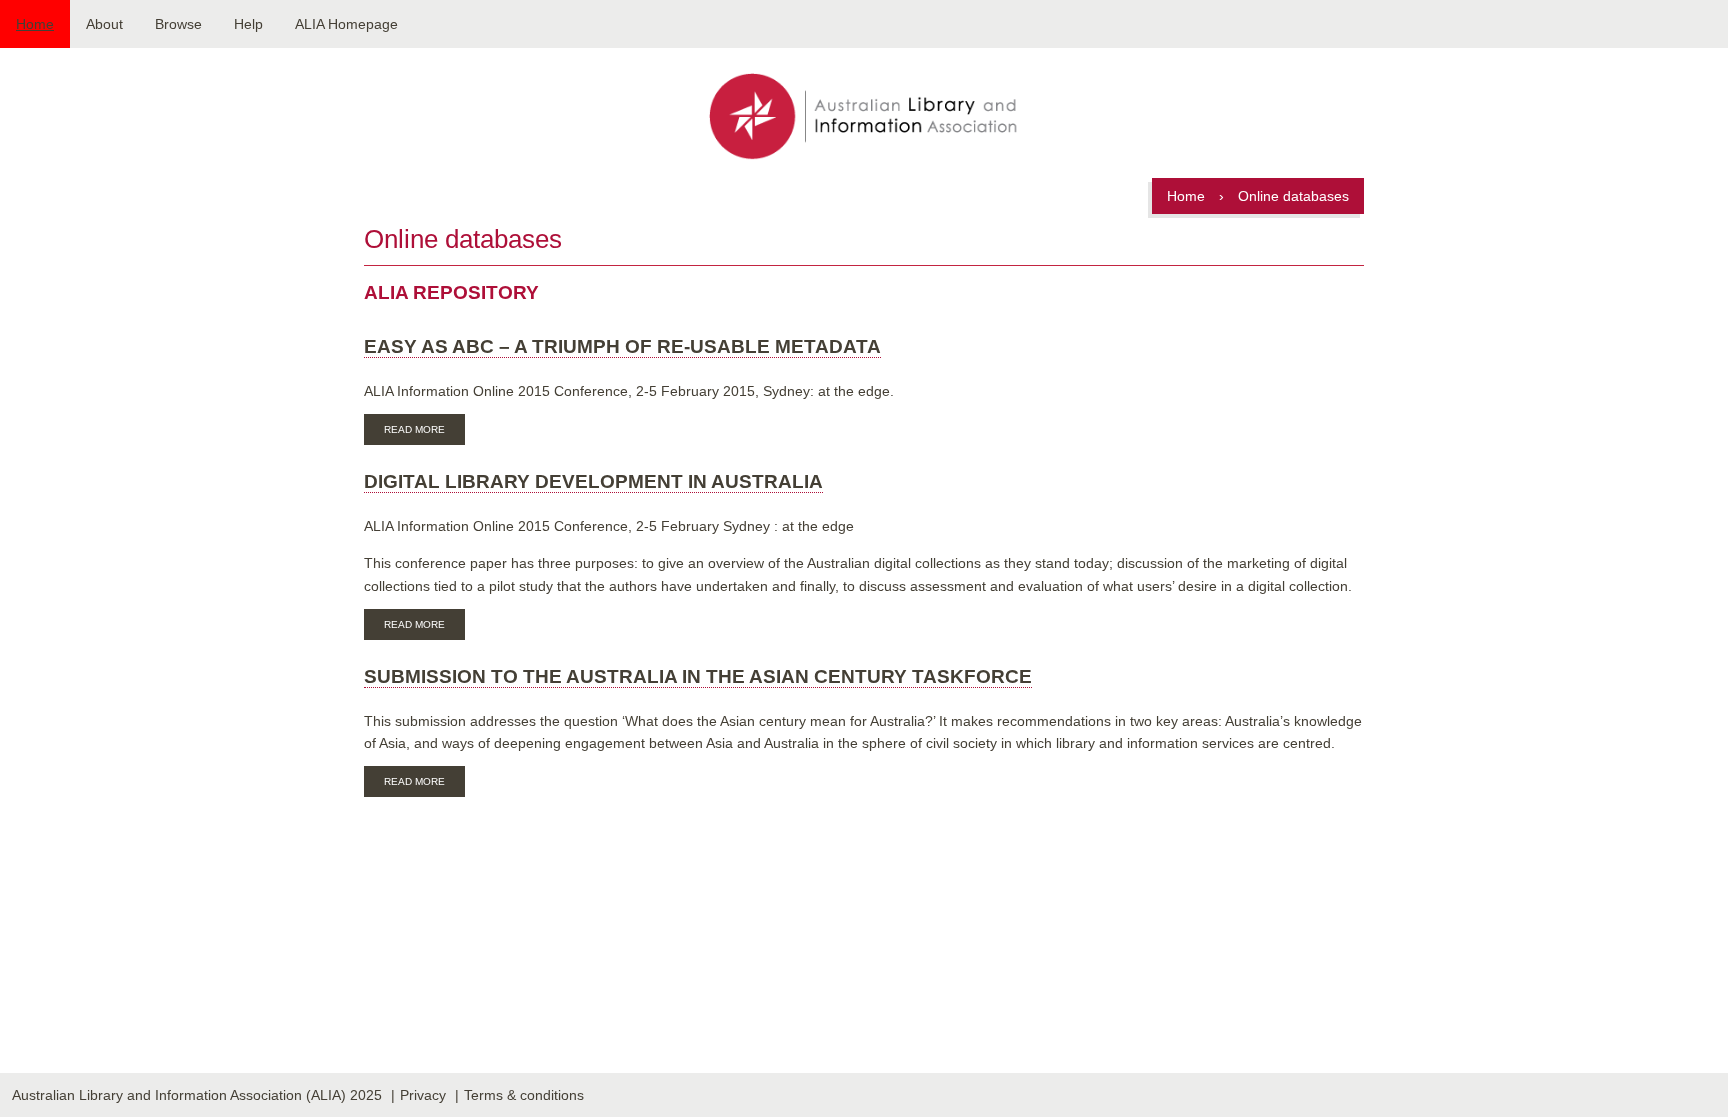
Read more (424, 432)
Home (35, 24)
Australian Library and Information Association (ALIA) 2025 (197, 1095)
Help (248, 24)
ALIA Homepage (346, 24)
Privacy (423, 1095)
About (104, 24)
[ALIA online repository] (863, 118)
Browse (178, 24)
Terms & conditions (524, 1095)
